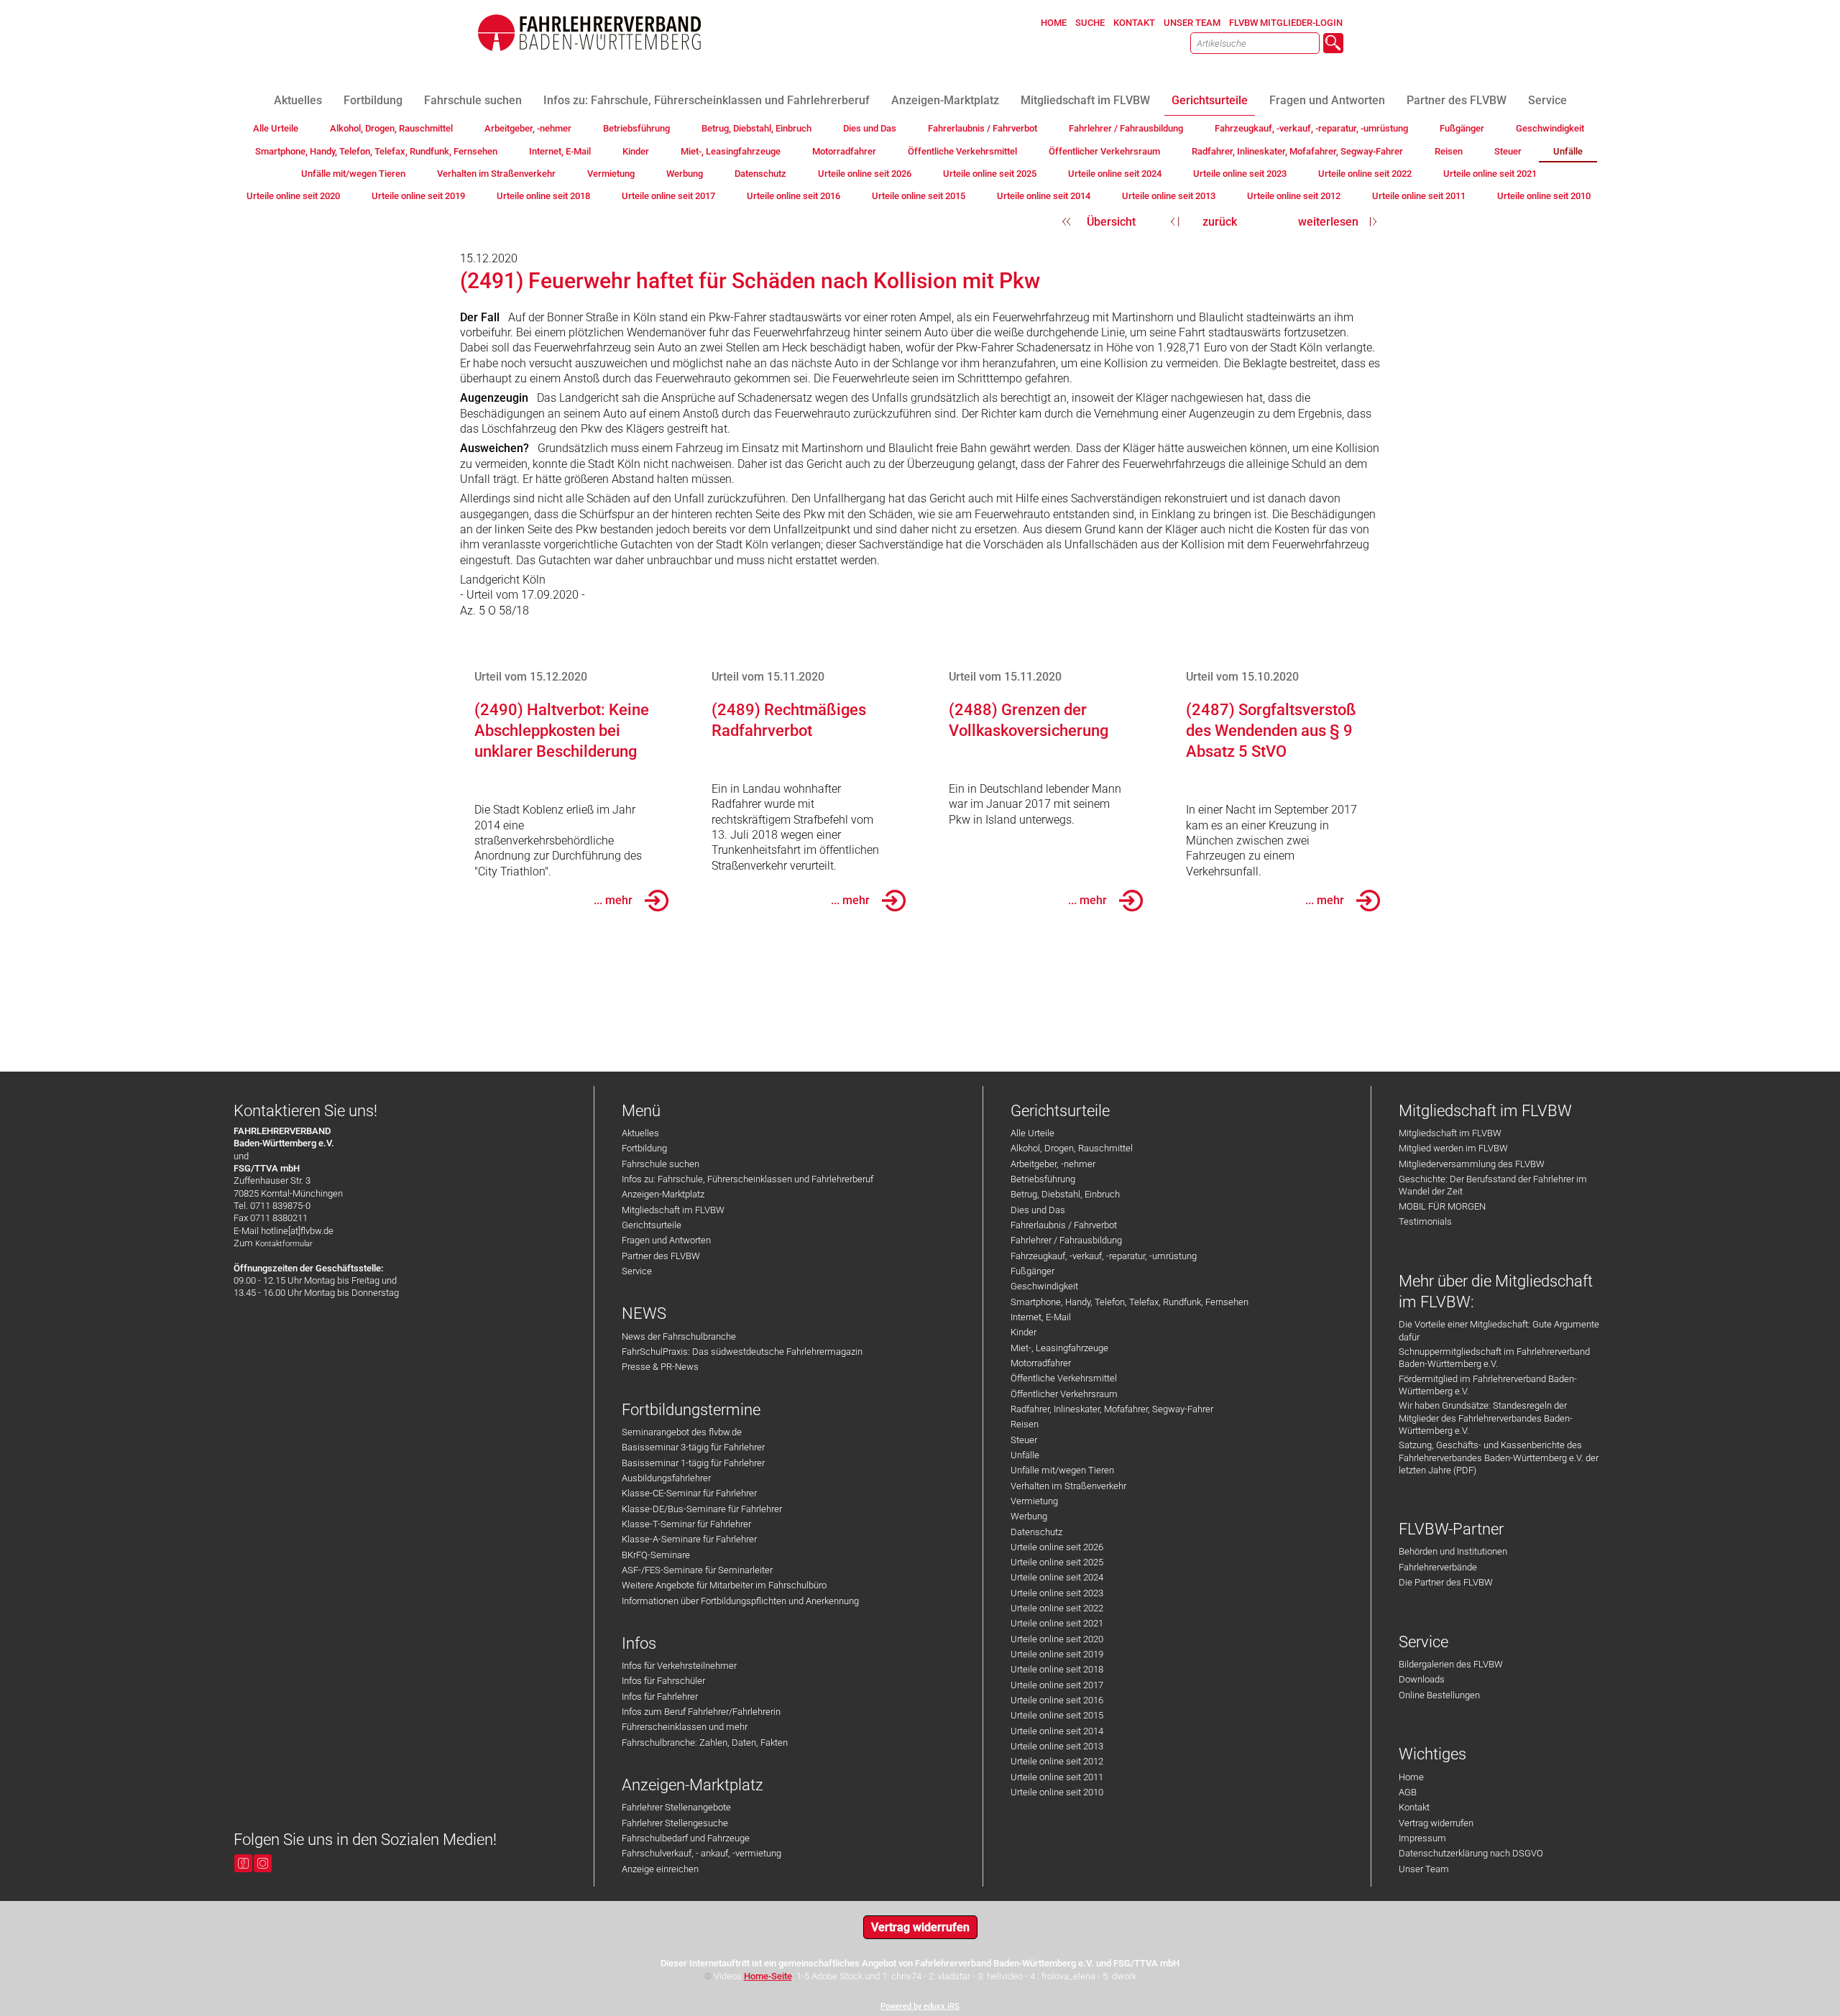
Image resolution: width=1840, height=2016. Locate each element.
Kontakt (1414, 1807)
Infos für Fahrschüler (663, 1681)
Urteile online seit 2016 (1057, 1700)
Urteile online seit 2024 (1057, 1577)
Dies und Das (1038, 1210)
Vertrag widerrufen (1436, 1823)
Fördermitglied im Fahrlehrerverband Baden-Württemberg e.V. (1488, 1385)
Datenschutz (1036, 1532)
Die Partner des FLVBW (1446, 1582)
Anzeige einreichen (660, 1869)
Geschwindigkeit (1044, 1286)
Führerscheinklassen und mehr (685, 1727)
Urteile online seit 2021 (1057, 1623)
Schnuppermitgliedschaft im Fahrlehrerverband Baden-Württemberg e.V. (1494, 1358)
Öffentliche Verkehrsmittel (1064, 1378)
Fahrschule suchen (661, 1164)
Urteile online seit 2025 (1057, 1562)
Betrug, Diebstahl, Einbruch (1065, 1194)
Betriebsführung (1043, 1179)
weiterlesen (1328, 222)
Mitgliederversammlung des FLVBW (1472, 1164)
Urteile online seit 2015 (1057, 1715)
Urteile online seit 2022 (1057, 1608)
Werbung (1029, 1516)
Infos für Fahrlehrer (660, 1697)
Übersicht (1111, 222)
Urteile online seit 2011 (1057, 1777)
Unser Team (1424, 1869)
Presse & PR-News (660, 1367)
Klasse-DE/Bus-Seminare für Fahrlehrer (702, 1509)
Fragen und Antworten (666, 1240)
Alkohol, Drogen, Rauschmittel (1072, 1148)
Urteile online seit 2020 (1057, 1639)
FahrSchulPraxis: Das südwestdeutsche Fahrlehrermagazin (742, 1352)
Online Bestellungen (1439, 1695)
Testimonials (1425, 1221)
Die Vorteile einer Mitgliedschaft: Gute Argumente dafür (1499, 1330)
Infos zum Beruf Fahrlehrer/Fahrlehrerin (701, 1712)
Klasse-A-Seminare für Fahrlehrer (689, 1539)
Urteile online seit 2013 (1057, 1746)
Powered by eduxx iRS (920, 2006)
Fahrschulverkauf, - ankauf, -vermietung (701, 1853)
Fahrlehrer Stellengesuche (675, 1823)
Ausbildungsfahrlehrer (666, 1478)
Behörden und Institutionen (1453, 1551)
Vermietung (1034, 1501)
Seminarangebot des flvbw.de (682, 1432)
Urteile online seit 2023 (1057, 1593)
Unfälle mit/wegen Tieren (1062, 1470)
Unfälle (1025, 1455)
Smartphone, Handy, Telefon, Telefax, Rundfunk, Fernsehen (1130, 1302)
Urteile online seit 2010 (1057, 1792)
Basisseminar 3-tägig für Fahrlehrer (693, 1447)
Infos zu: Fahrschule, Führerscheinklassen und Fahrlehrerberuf (747, 1179)
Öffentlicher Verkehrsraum (1064, 1394)
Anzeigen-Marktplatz (663, 1194)
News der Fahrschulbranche (679, 1336)
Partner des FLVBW (661, 1256)
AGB (1408, 1792)
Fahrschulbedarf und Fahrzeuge (686, 1838)
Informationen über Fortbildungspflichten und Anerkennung (740, 1601)
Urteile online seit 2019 (1057, 1654)
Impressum (1422, 1838)
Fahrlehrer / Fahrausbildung (1066, 1240)
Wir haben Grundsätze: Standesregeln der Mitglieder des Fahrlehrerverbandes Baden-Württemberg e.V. (1486, 1418)
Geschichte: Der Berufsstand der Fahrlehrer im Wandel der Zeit (1493, 1185)
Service (637, 1271)
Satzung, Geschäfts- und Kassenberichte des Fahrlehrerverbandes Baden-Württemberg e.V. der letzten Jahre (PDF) (1499, 1458)
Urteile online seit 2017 (1057, 1685)
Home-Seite (768, 1976)
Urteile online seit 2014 (1057, 1731)
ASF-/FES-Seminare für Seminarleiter (697, 1570)
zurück (1220, 222)
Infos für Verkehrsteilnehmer (679, 1666)
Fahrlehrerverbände (1438, 1567)
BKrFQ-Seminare (656, 1555)
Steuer (1024, 1440)
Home (1411, 1777)
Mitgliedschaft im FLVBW (673, 1210)
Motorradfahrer (1041, 1363)
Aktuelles (640, 1133)
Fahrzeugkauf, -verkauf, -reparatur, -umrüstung (1104, 1256)
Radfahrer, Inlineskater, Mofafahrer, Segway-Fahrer (1112, 1409)
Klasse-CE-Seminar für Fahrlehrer (689, 1493)
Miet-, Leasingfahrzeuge (1059, 1348)
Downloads (1422, 1679)
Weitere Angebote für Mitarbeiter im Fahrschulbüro (724, 1585)
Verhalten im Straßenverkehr (1068, 1486)
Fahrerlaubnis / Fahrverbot (1064, 1225)
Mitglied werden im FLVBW (1453, 1148)
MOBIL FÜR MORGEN (1442, 1206)
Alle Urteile (1032, 1133)
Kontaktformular (284, 1244)
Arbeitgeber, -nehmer (1053, 1164)
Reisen (1025, 1424)
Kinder (1023, 1332)
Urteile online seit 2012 (1057, 1761)
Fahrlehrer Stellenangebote (676, 1807)
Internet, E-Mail (1041, 1317)
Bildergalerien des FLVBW (1451, 1664)
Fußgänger (1032, 1271)
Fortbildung (644, 1148)
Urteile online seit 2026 (1057, 1547)
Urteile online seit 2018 (1057, 1669)
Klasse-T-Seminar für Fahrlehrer (686, 1524)
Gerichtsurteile (652, 1225)
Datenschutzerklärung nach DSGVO (1471, 1853)
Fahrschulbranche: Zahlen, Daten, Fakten (705, 1743)
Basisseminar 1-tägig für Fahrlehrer (693, 1463)
